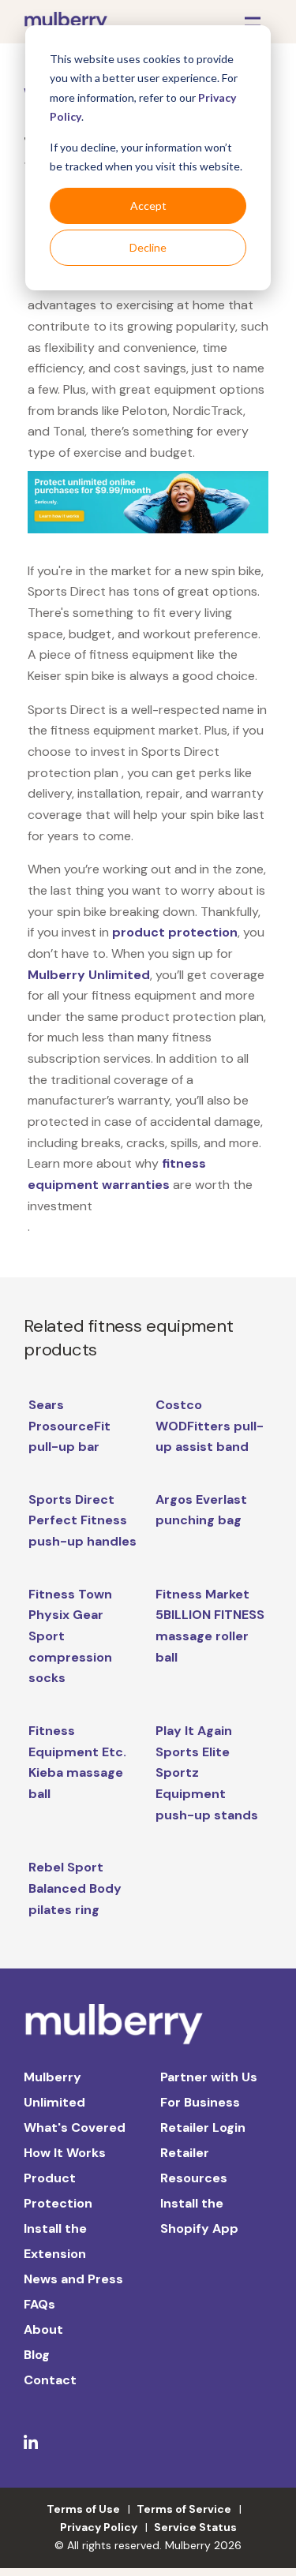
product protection (175, 932)
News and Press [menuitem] (73, 2279)
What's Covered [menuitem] (75, 2127)
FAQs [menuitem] (39, 2304)
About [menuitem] (43, 2329)
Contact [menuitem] (50, 2380)
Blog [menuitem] (37, 2355)
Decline (148, 247)
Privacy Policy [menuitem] (99, 2527)
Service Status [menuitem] (195, 2527)
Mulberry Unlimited (89, 975)
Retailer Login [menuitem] (203, 2127)
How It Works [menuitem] (65, 2153)
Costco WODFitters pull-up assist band (210, 1426)
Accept (148, 206)
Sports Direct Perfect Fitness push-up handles (82, 1520)
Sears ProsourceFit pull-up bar (69, 1426)
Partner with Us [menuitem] (209, 2077)
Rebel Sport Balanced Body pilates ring (75, 1888)
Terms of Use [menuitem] (83, 2509)
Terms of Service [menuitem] (184, 2509)
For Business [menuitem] (200, 2102)
